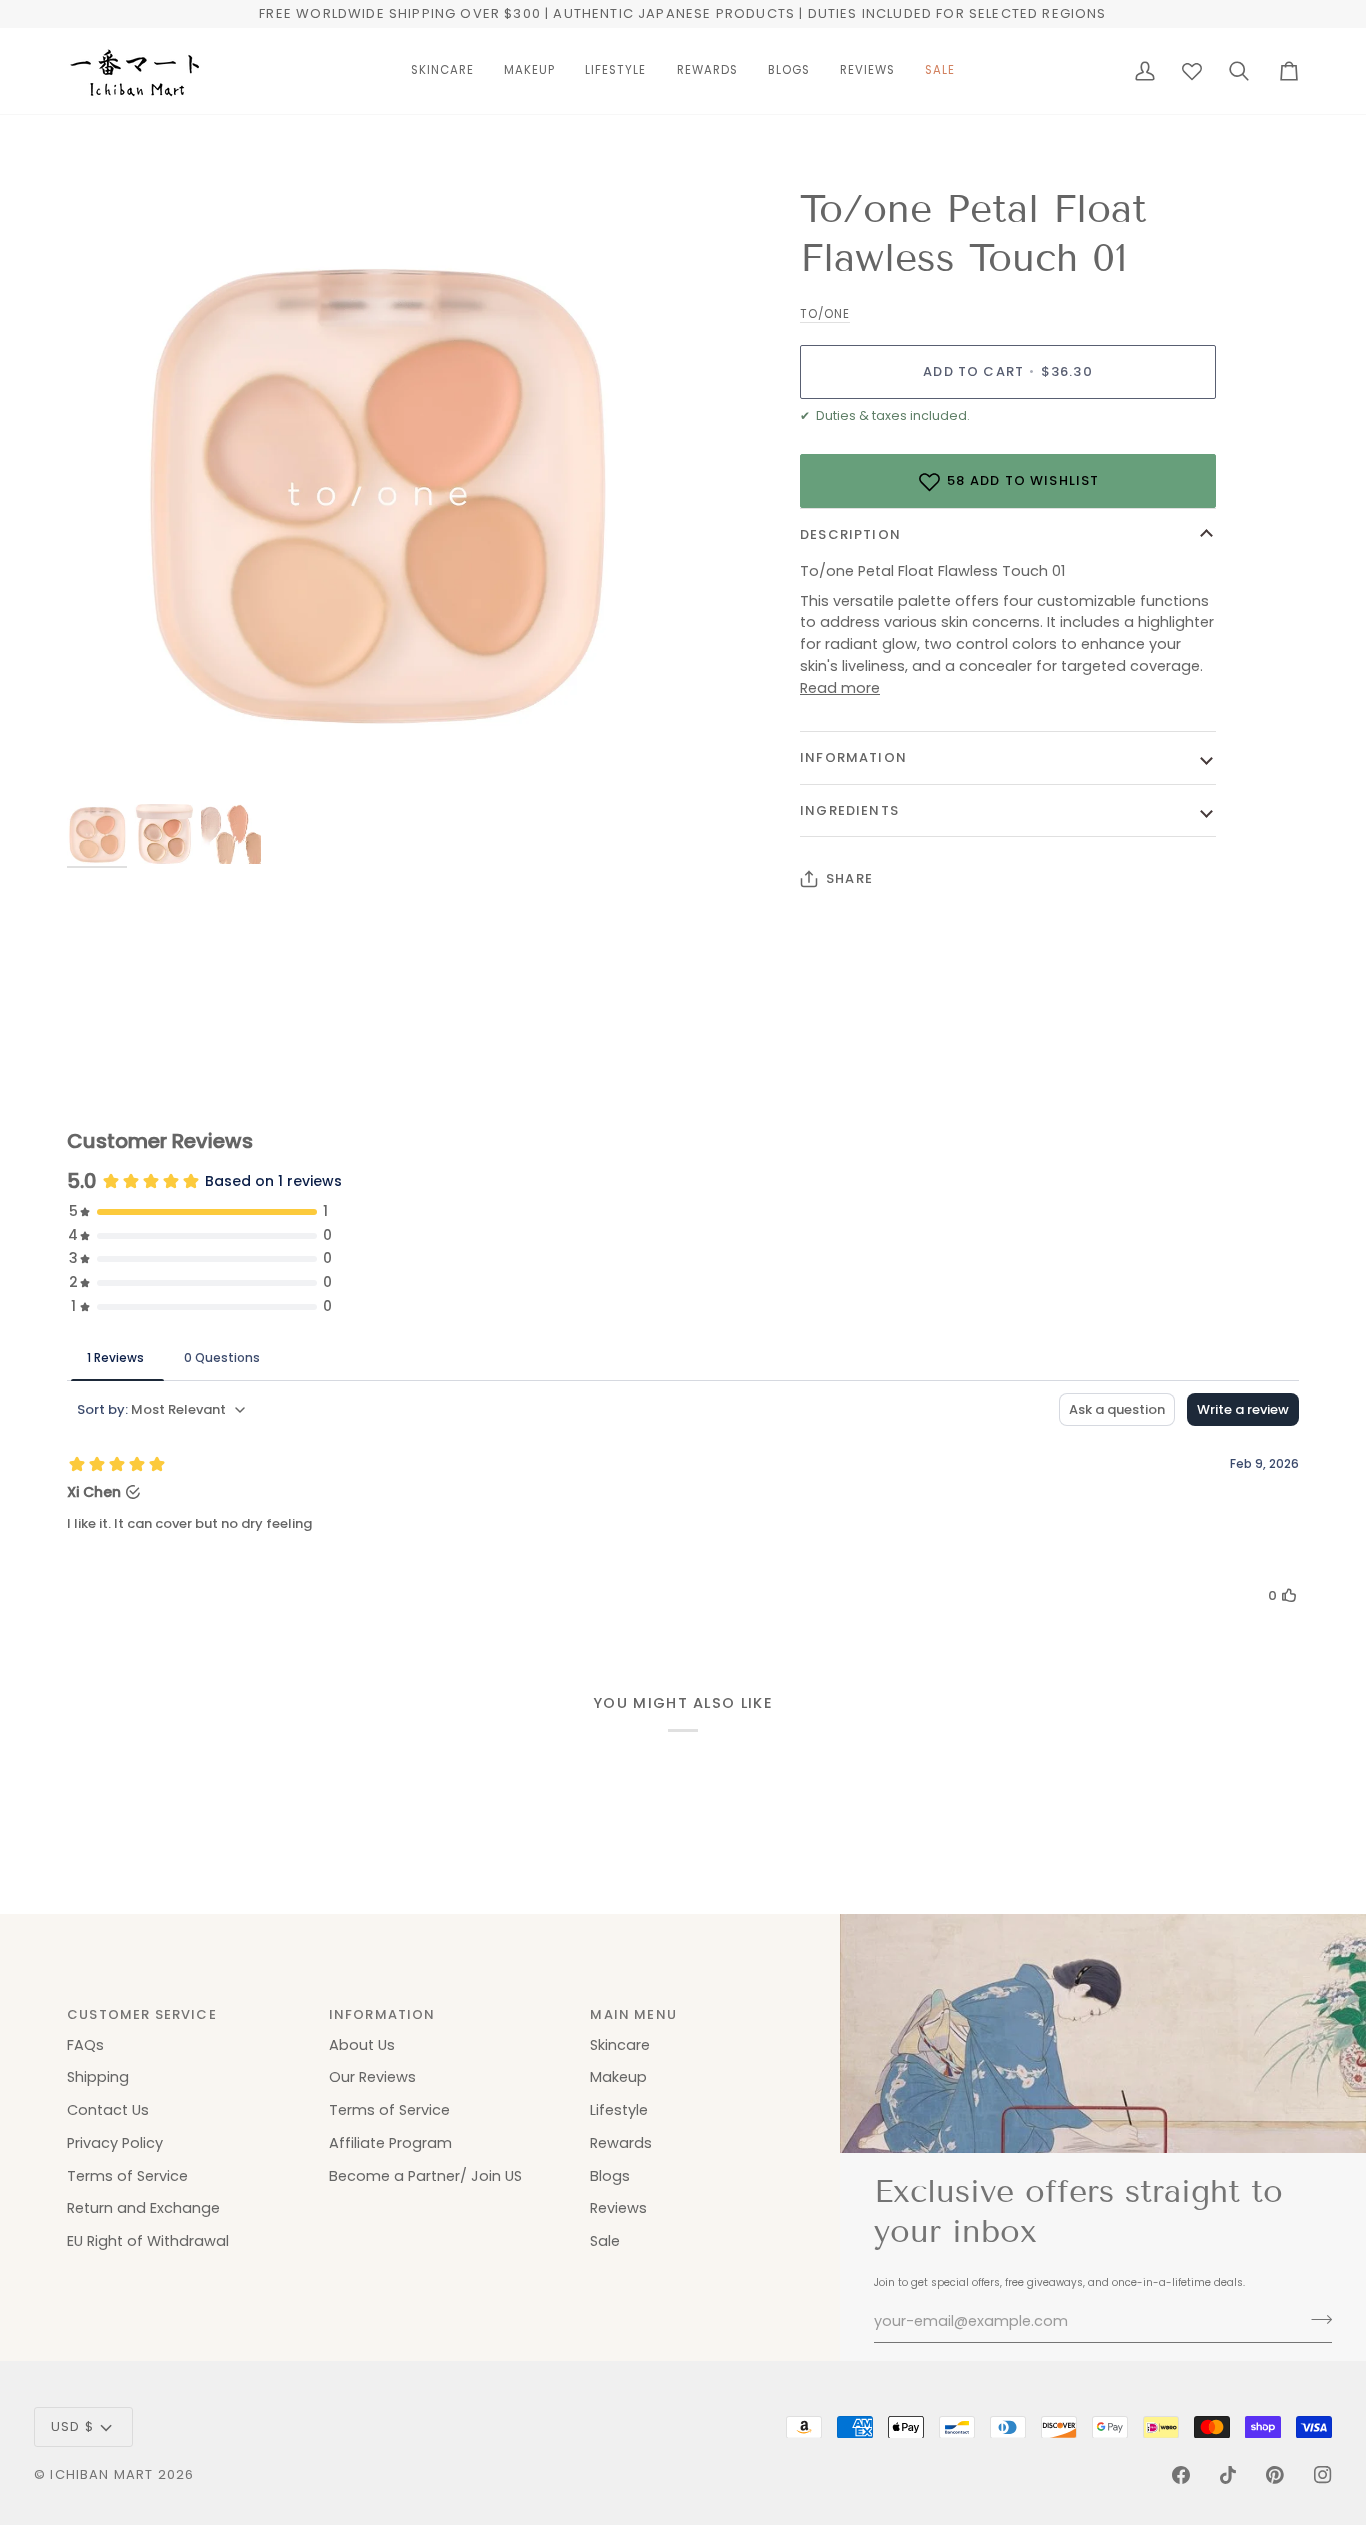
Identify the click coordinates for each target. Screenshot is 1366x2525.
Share (849, 878)
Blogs (610, 2176)
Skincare (620, 2045)
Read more (840, 688)
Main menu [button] (633, 2014)
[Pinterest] (1275, 2475)
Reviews (618, 2208)
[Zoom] (375, 493)
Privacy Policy (115, 2143)
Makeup (618, 2077)
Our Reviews (372, 2077)
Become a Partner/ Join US (425, 2176)
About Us (362, 2045)
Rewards (621, 2143)
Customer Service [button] (142, 2014)
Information (853, 757)
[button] (442, 71)
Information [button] (382, 2014)
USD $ (72, 2426)
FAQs (85, 2045)
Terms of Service (127, 2176)
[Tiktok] (1228, 2475)
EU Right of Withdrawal (148, 2241)
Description (850, 534)
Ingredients (849, 810)
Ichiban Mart (101, 2474)
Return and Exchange (143, 2208)
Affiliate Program (390, 2143)
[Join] (1315, 2319)
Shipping (98, 2077)
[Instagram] (1323, 2475)
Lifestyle (619, 2110)
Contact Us (108, 2110)
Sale (605, 2241)
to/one (825, 314)
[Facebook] (1181, 2475)
